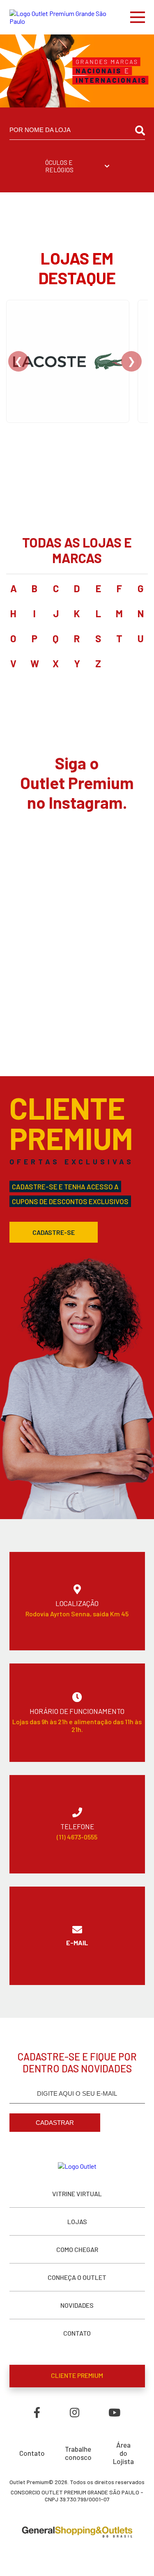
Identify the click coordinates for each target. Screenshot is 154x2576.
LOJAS (77, 2221)
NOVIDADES (77, 2305)
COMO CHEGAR (77, 2249)
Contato (32, 2453)
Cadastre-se (54, 1232)
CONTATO (77, 2333)
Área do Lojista (123, 2453)
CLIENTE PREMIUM (77, 2375)
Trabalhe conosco (78, 2453)
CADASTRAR (55, 2123)
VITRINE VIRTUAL (77, 2194)
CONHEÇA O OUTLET (77, 2277)
